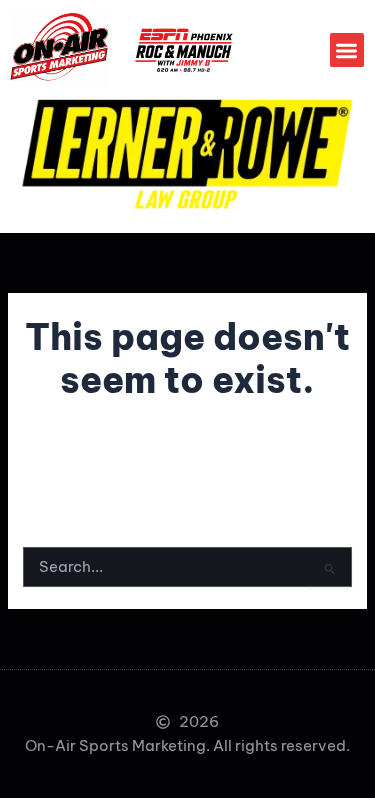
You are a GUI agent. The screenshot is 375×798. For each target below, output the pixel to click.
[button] (347, 50)
